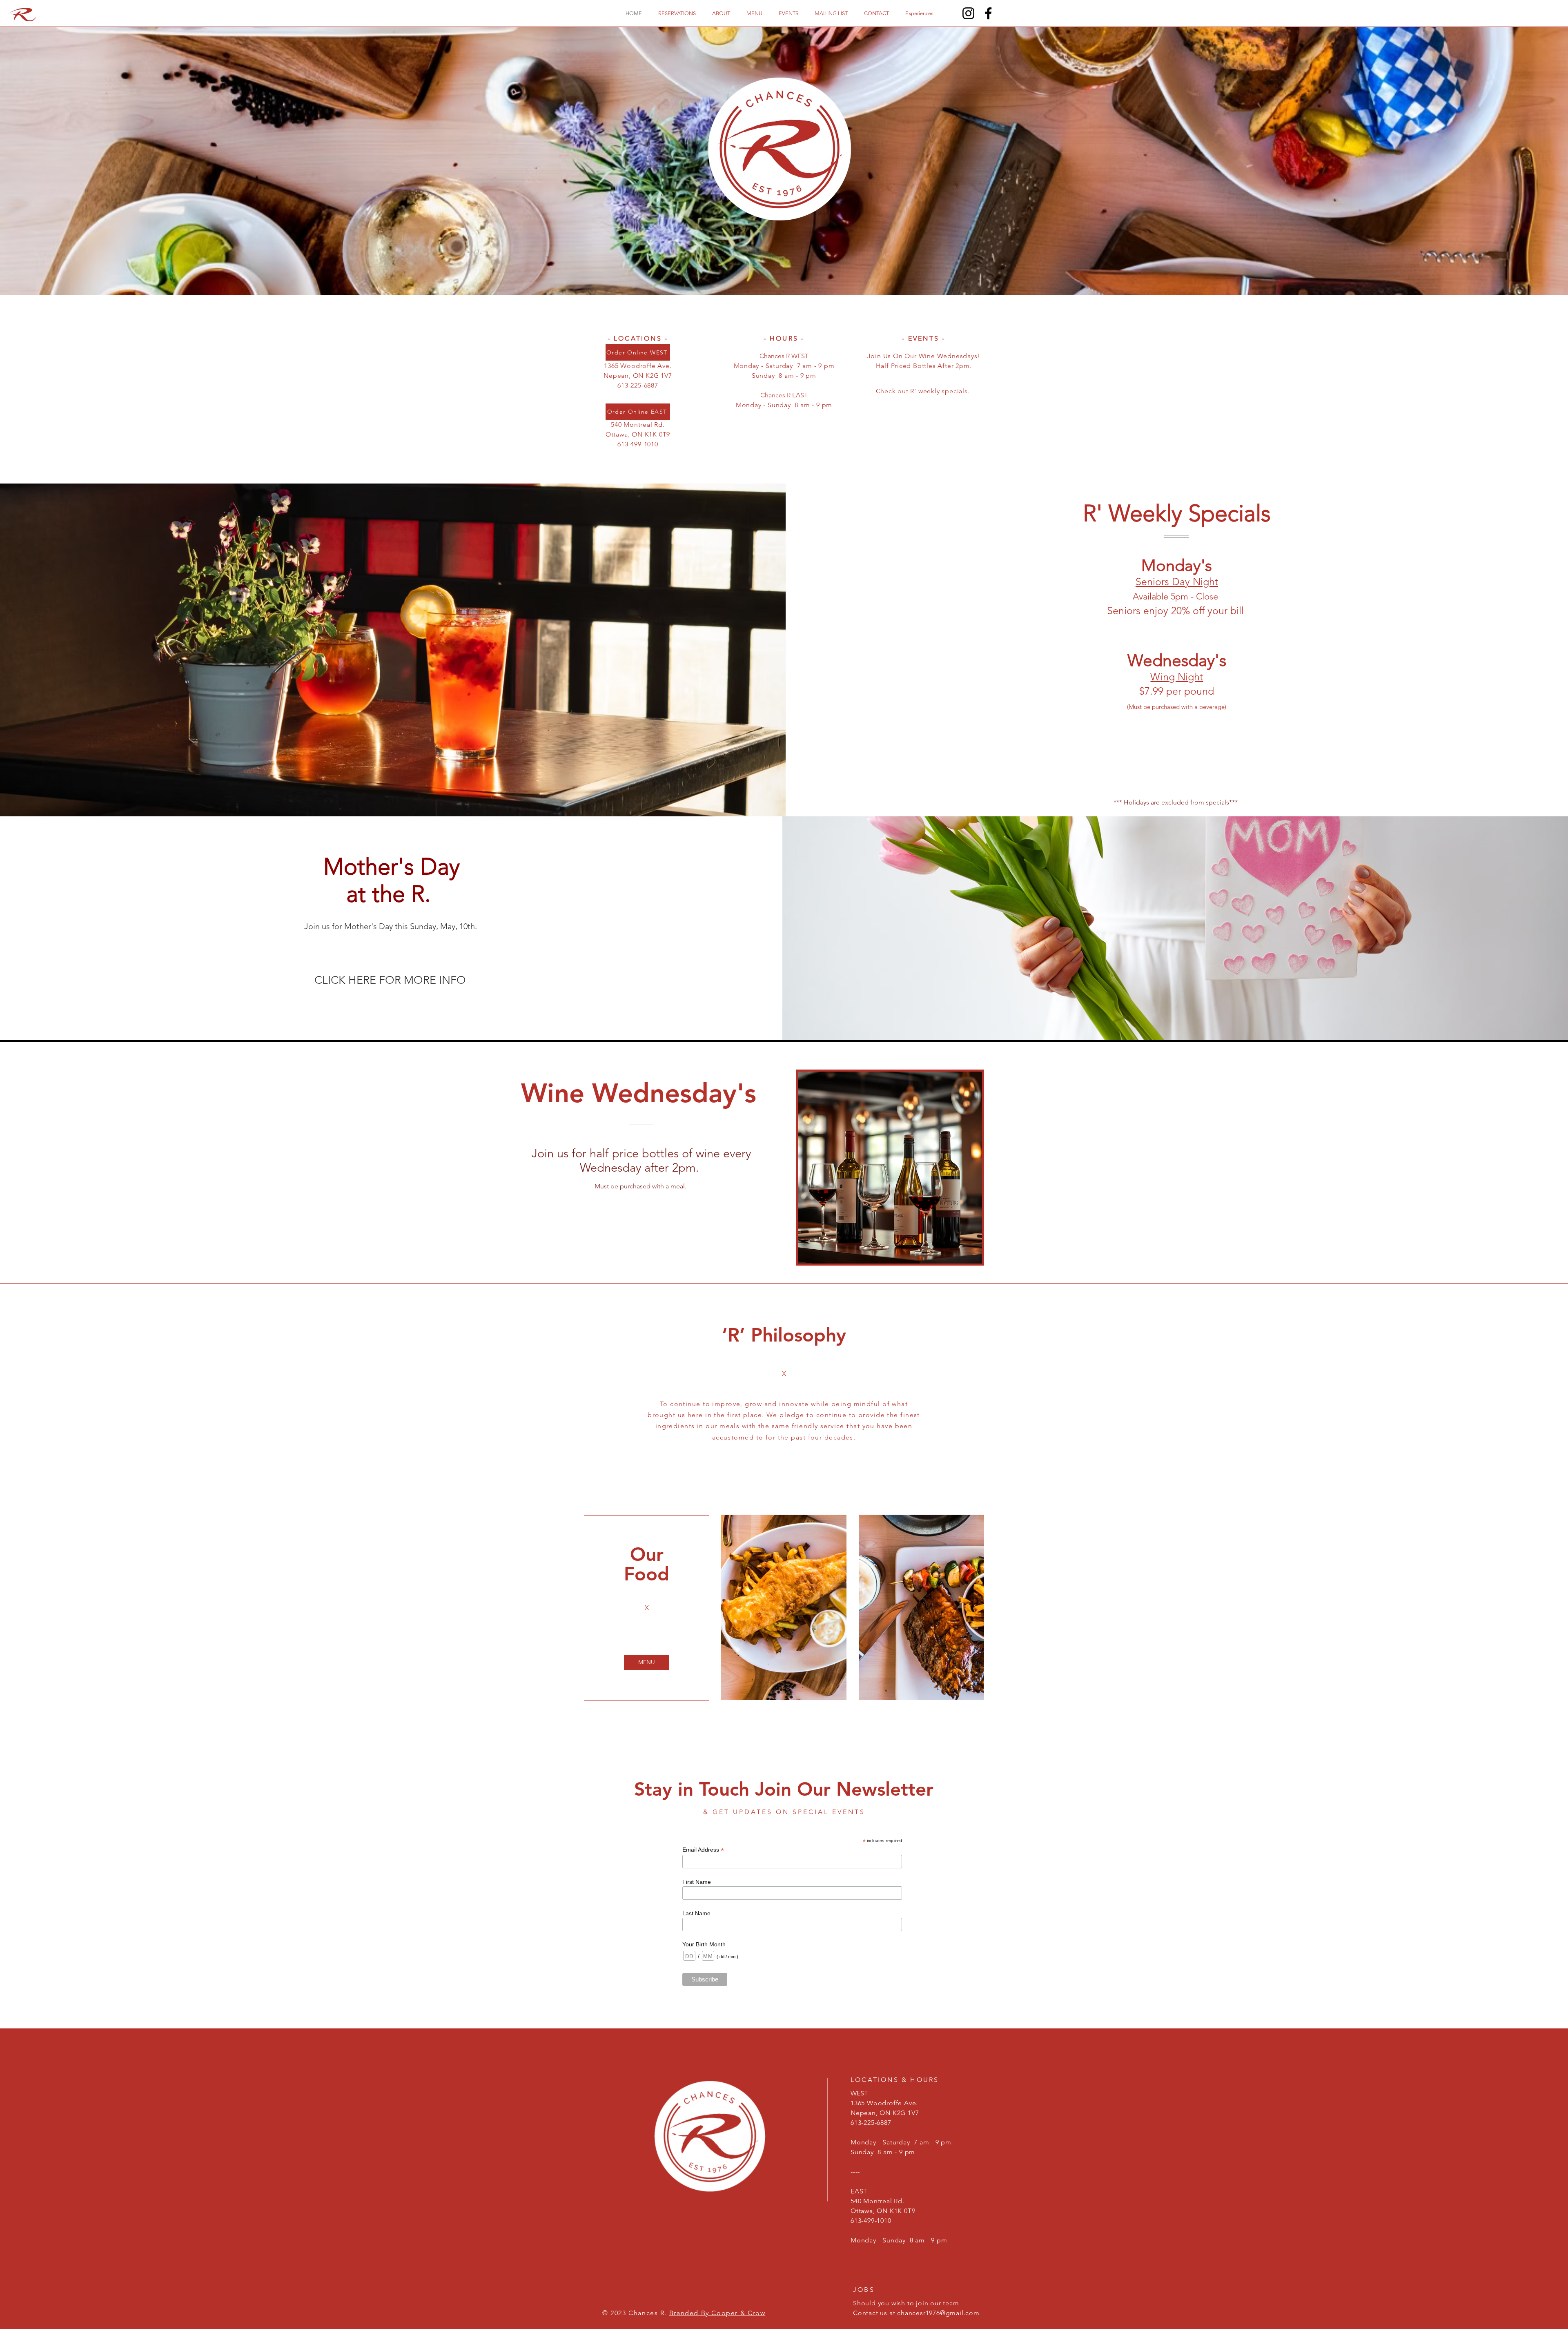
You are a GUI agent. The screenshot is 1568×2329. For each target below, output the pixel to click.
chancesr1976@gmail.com (938, 2313)
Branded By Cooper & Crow (717, 2313)
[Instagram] (968, 13)
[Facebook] (988, 13)
